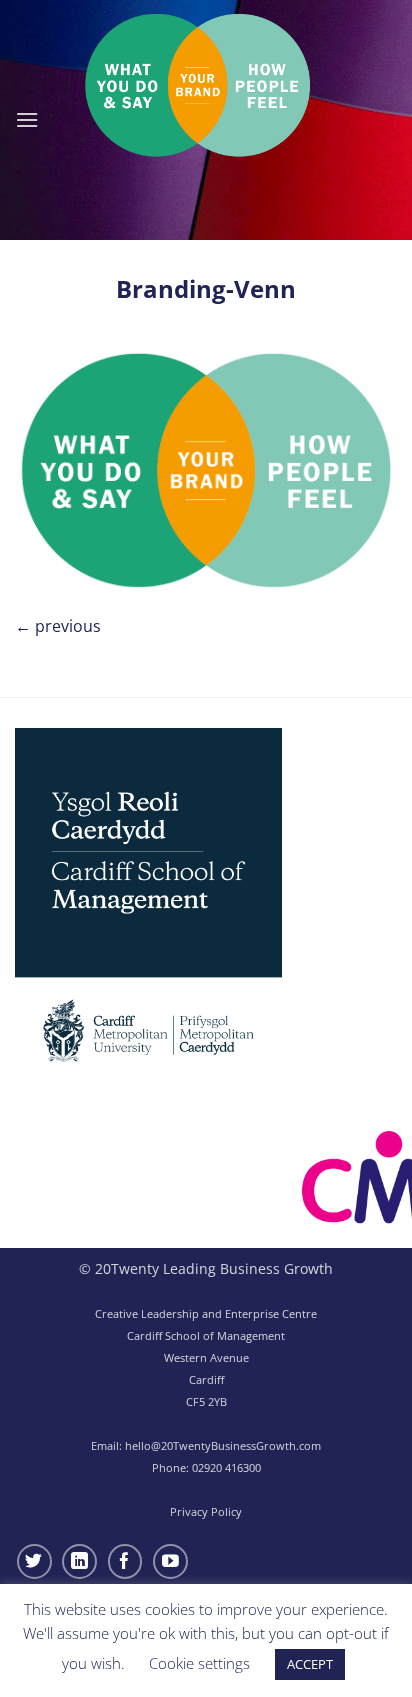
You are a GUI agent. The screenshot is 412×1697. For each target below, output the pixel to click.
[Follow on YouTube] (170, 1561)
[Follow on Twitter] (34, 1561)
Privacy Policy (206, 1511)
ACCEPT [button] (310, 1664)
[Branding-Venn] (206, 468)
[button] (27, 119)
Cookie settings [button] (199, 1663)
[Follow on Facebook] (125, 1561)
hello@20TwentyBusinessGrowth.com (223, 1445)
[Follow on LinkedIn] (79, 1561)
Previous (58, 626)
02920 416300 (226, 1467)
